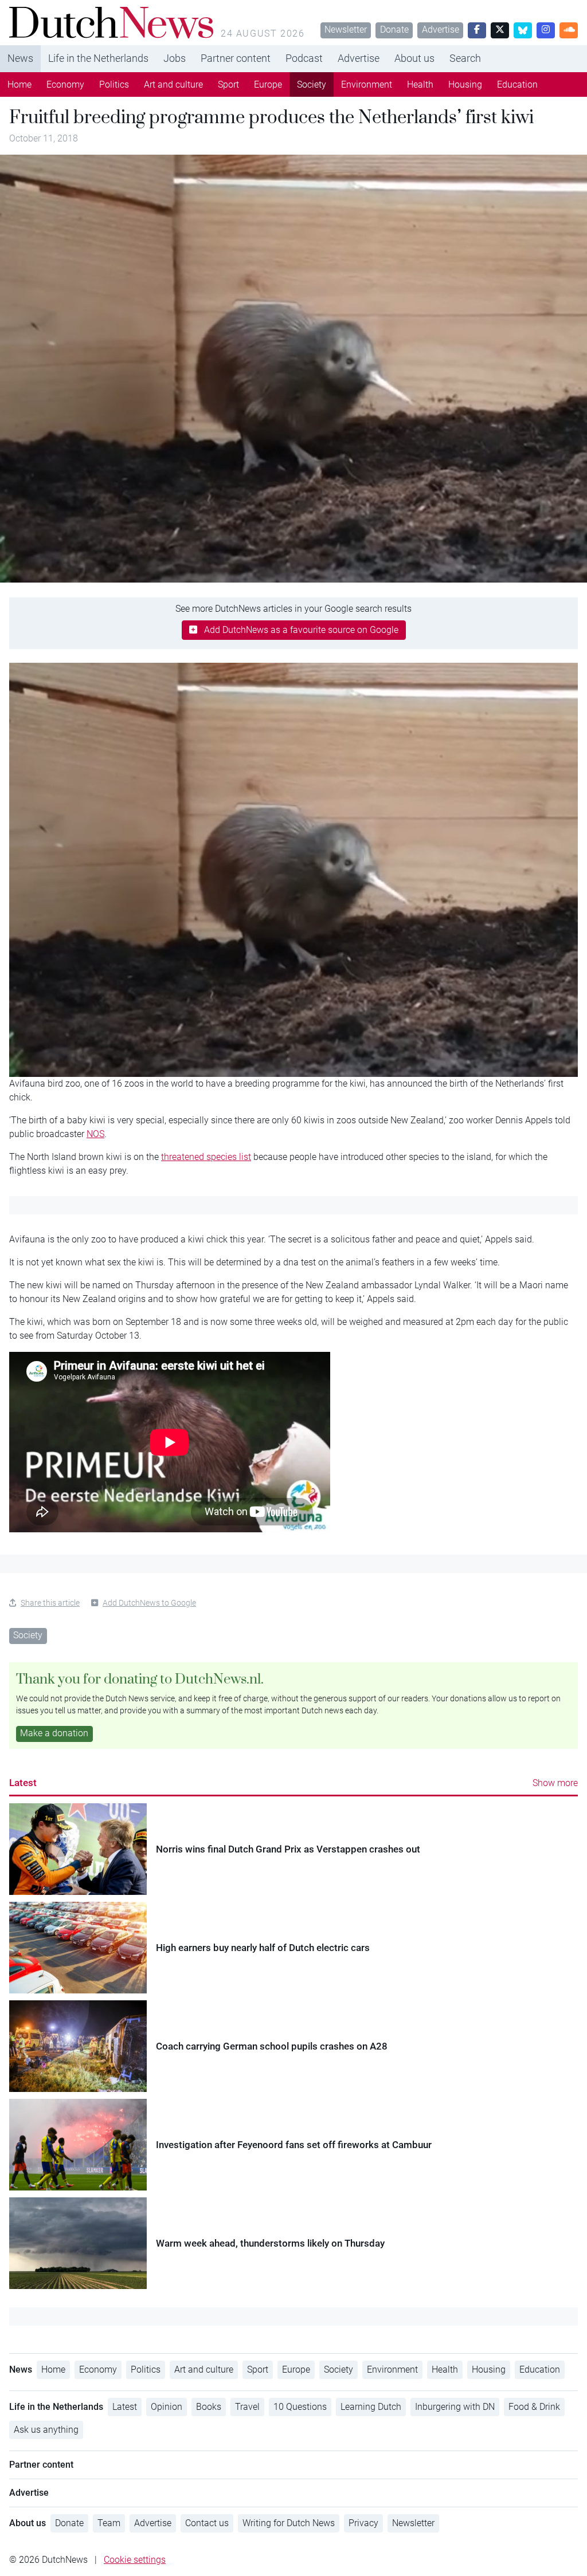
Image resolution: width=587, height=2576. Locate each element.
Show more (555, 1783)
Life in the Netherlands (98, 58)
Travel (247, 2407)
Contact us (207, 2523)
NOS (95, 1134)
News (20, 58)
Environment (367, 84)
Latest (23, 1783)
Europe (268, 84)
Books (209, 2407)
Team (109, 2523)
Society (312, 84)
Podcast (304, 58)
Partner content (236, 58)
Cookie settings (135, 2560)
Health (420, 84)
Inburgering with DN (455, 2407)
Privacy (363, 2523)
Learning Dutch (371, 2407)
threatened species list (206, 1157)
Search (465, 58)
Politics (114, 84)
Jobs (175, 58)
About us (414, 58)
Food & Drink (534, 2407)
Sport (228, 84)
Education (517, 84)
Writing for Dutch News (289, 2523)
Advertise (441, 30)
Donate (394, 30)
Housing (465, 84)
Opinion (167, 2407)
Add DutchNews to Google (149, 1603)
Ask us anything (46, 2430)
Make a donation (54, 1733)
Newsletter (346, 30)
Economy (65, 84)
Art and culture (173, 84)
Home (19, 84)
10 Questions (300, 2407)
